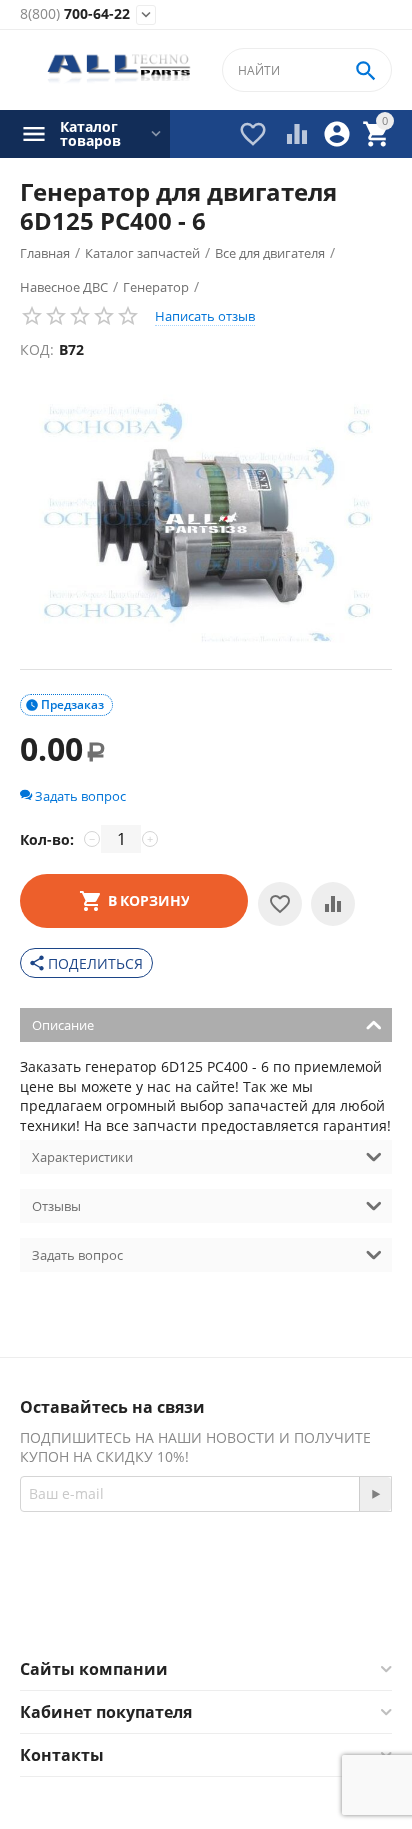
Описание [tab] (63, 1025)
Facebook (178, 1609)
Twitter (285, 1609)
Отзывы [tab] (56, 1206)
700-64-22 (75, 14)
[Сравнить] (333, 904)
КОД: (37, 349)
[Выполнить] (375, 1494)
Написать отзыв (205, 316)
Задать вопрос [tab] (77, 1255)
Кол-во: (47, 839)
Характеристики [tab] (82, 1157)
